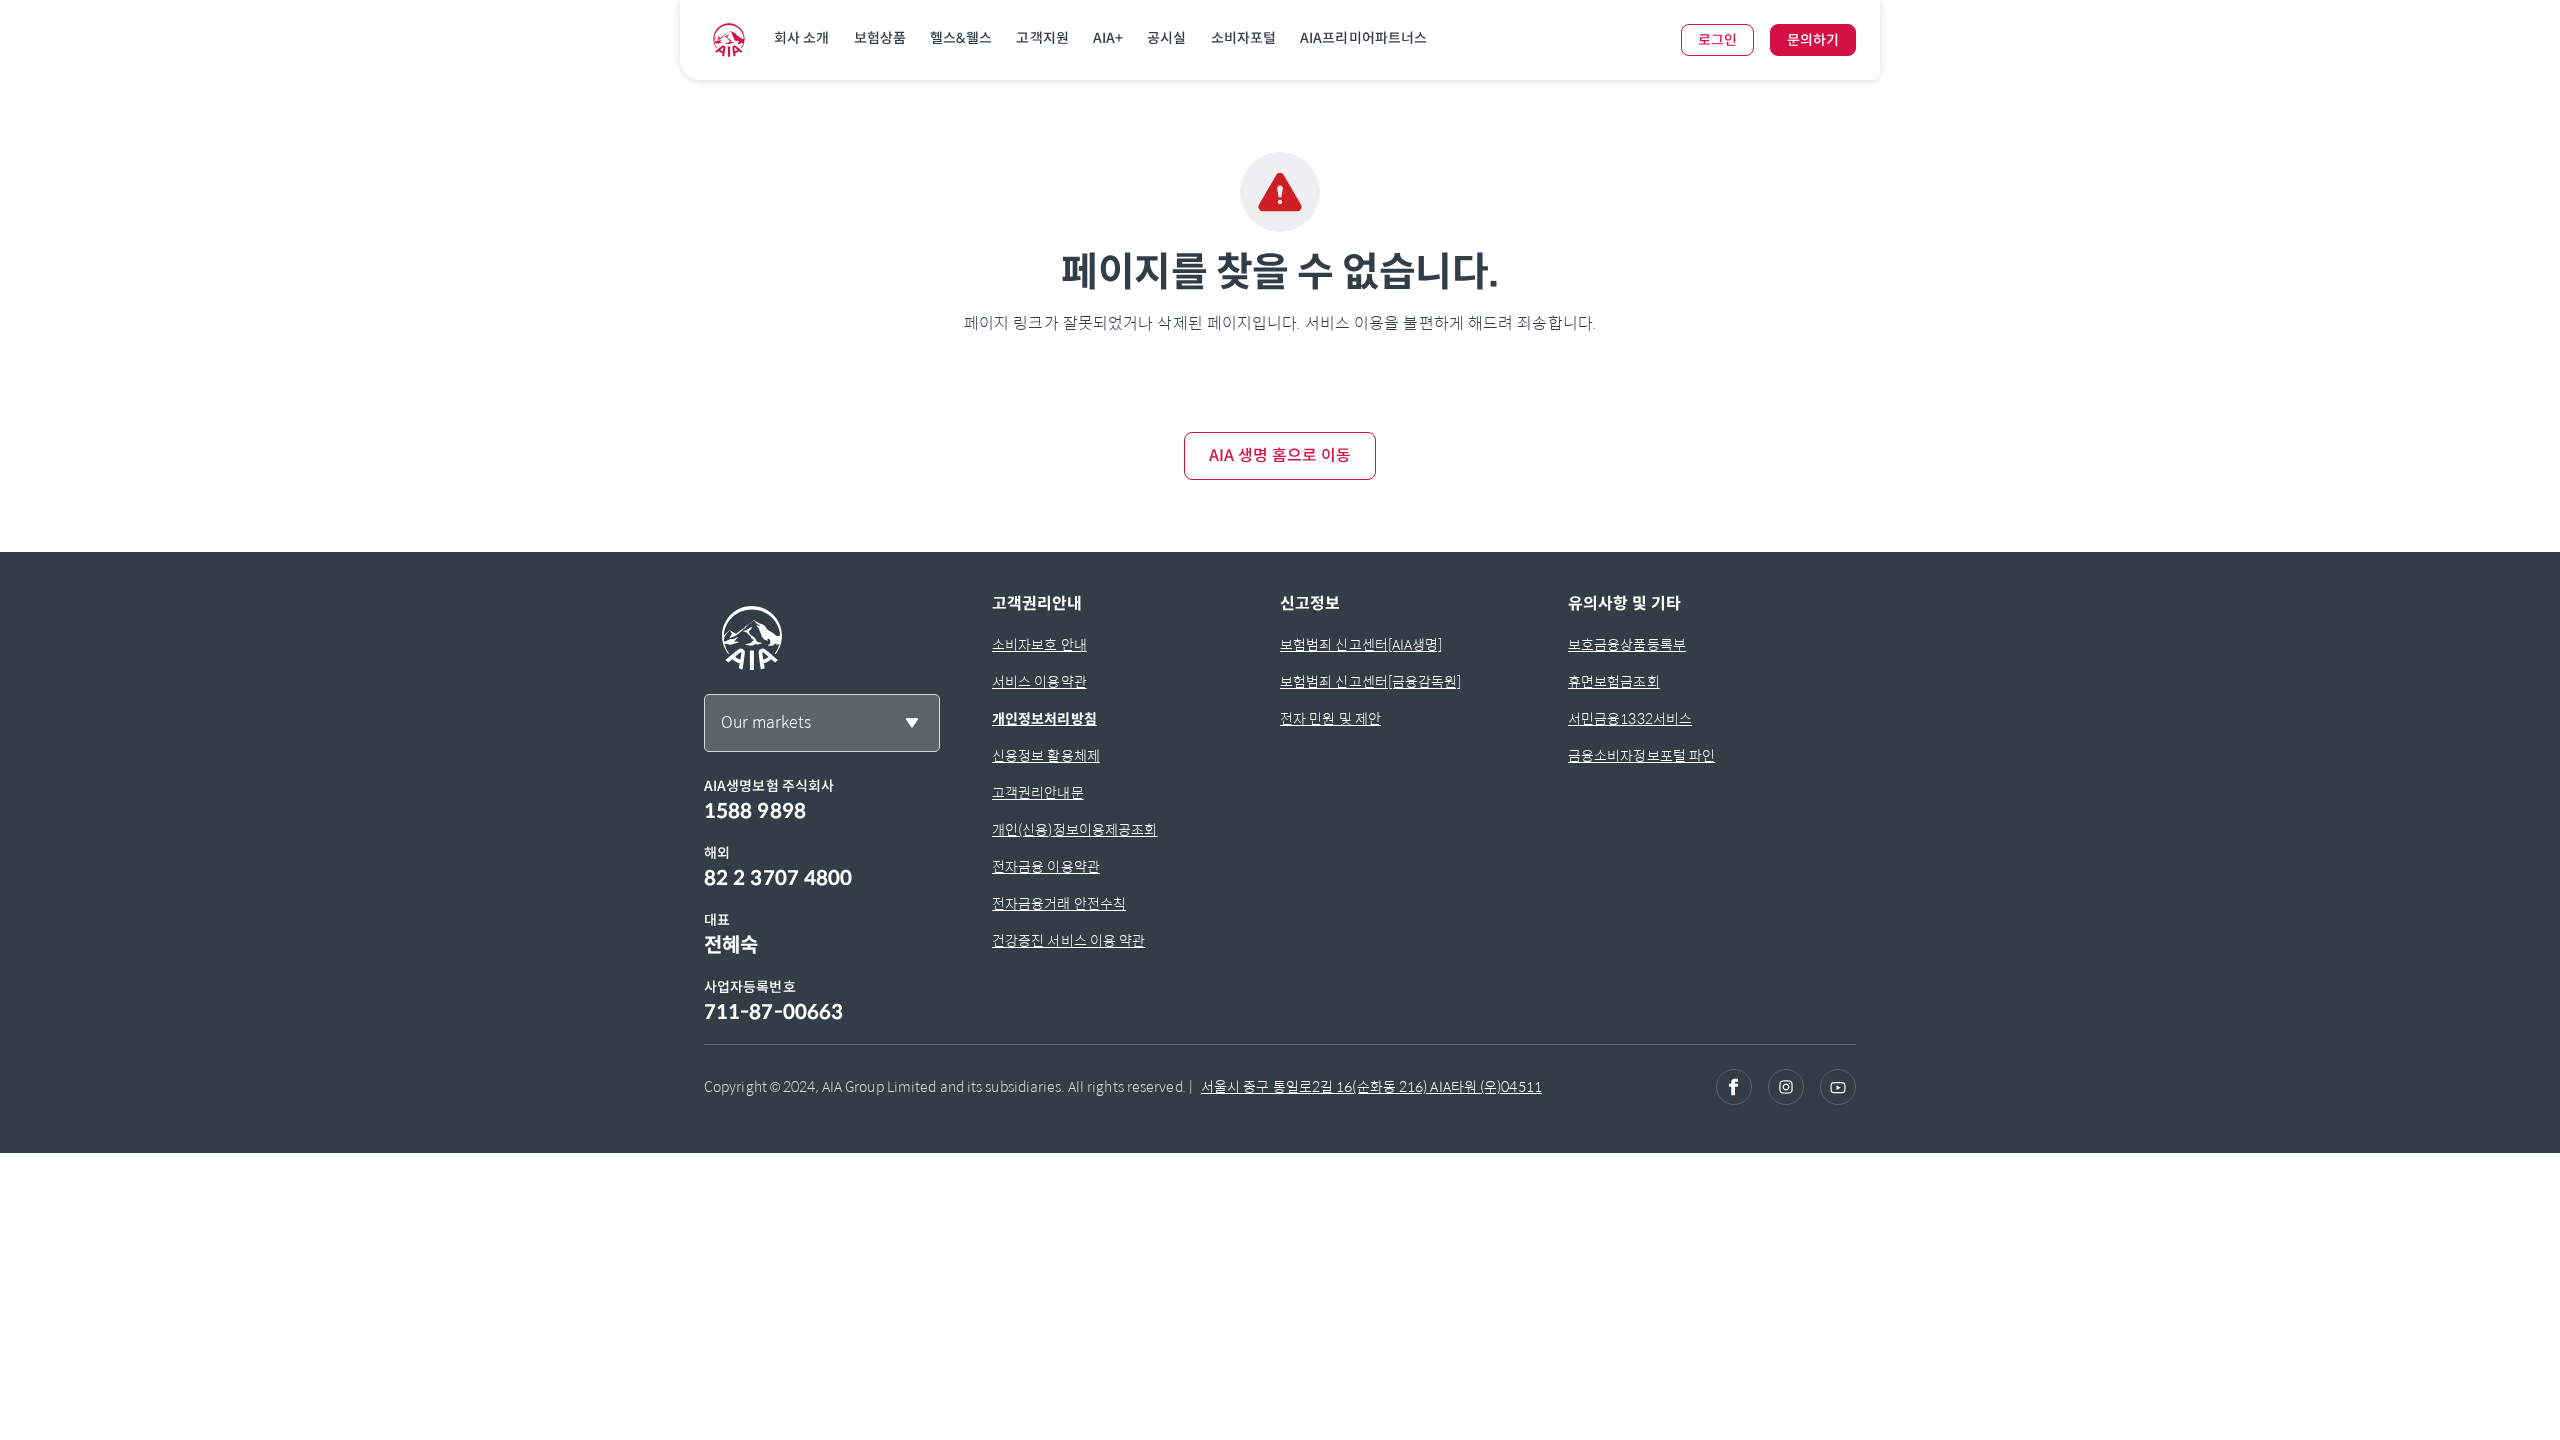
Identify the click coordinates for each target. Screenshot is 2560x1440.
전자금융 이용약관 (1046, 867)
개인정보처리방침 (1044, 719)
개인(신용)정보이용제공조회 (1074, 830)
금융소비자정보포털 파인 (1641, 756)
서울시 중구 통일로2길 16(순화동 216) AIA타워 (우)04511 (1371, 1087)
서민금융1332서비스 (1630, 719)
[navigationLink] (729, 40)
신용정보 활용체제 (1046, 756)
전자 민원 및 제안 (1330, 719)
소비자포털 (1244, 38)
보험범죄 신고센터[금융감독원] (1371, 682)
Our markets (766, 722)
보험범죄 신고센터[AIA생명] (1361, 645)
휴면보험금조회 (1614, 682)
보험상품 (880, 38)
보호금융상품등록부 (1627, 645)
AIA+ (1108, 38)
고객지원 (1042, 38)
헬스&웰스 (961, 38)
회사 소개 (802, 38)
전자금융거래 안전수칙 (1059, 904)
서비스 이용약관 (1039, 682)
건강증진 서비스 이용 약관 (1068, 941)
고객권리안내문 (1038, 793)
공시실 (1166, 38)
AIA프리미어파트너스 (1363, 38)
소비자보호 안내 (1039, 645)
